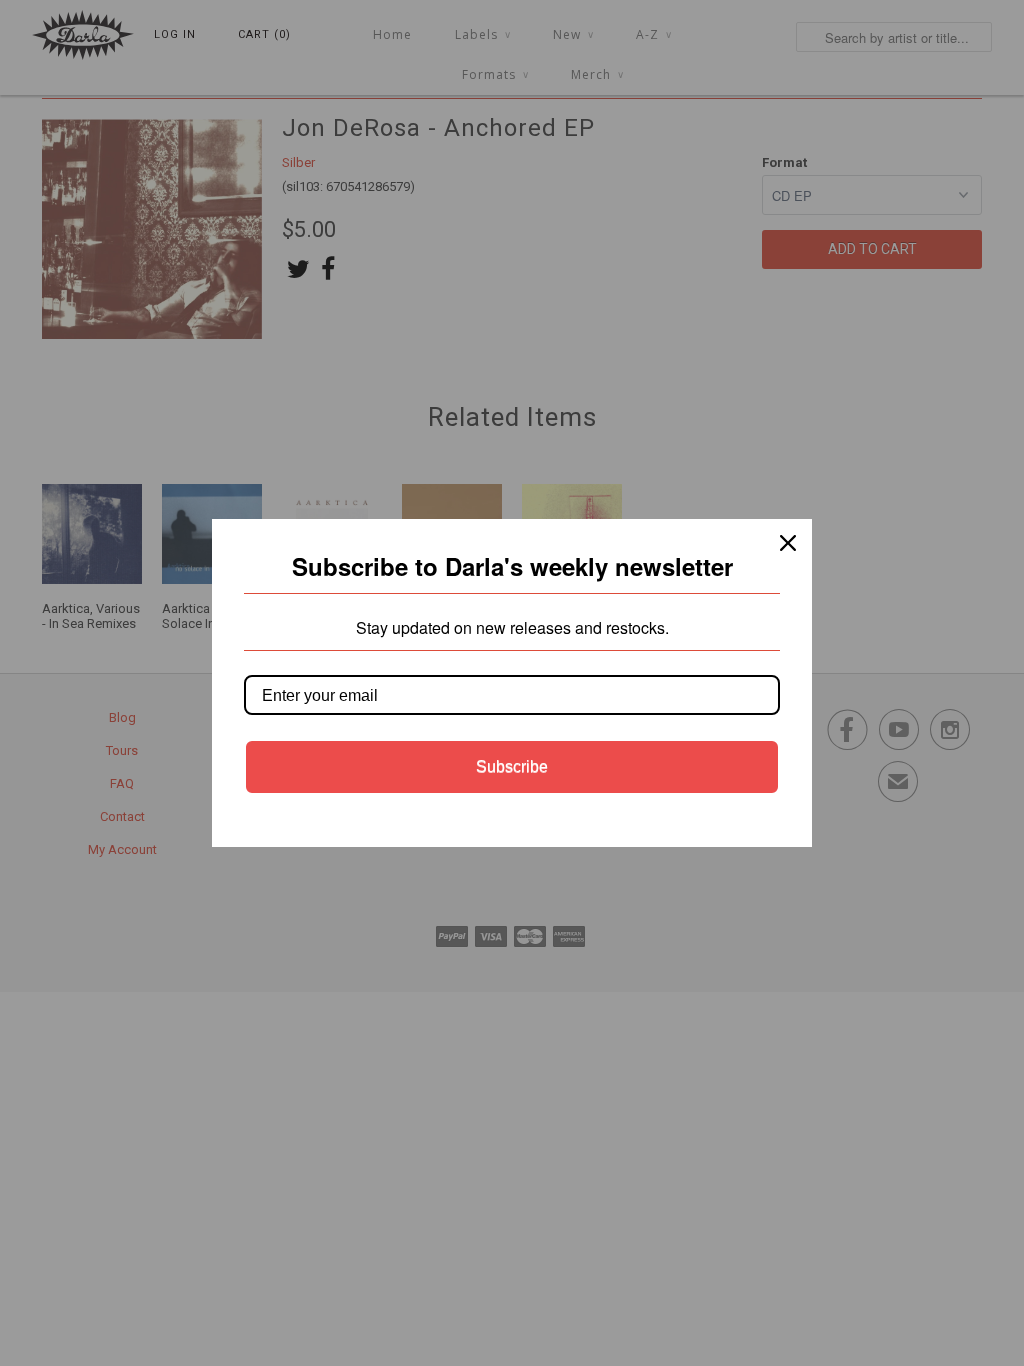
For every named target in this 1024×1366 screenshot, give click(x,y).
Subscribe (512, 766)
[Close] (788, 543)
